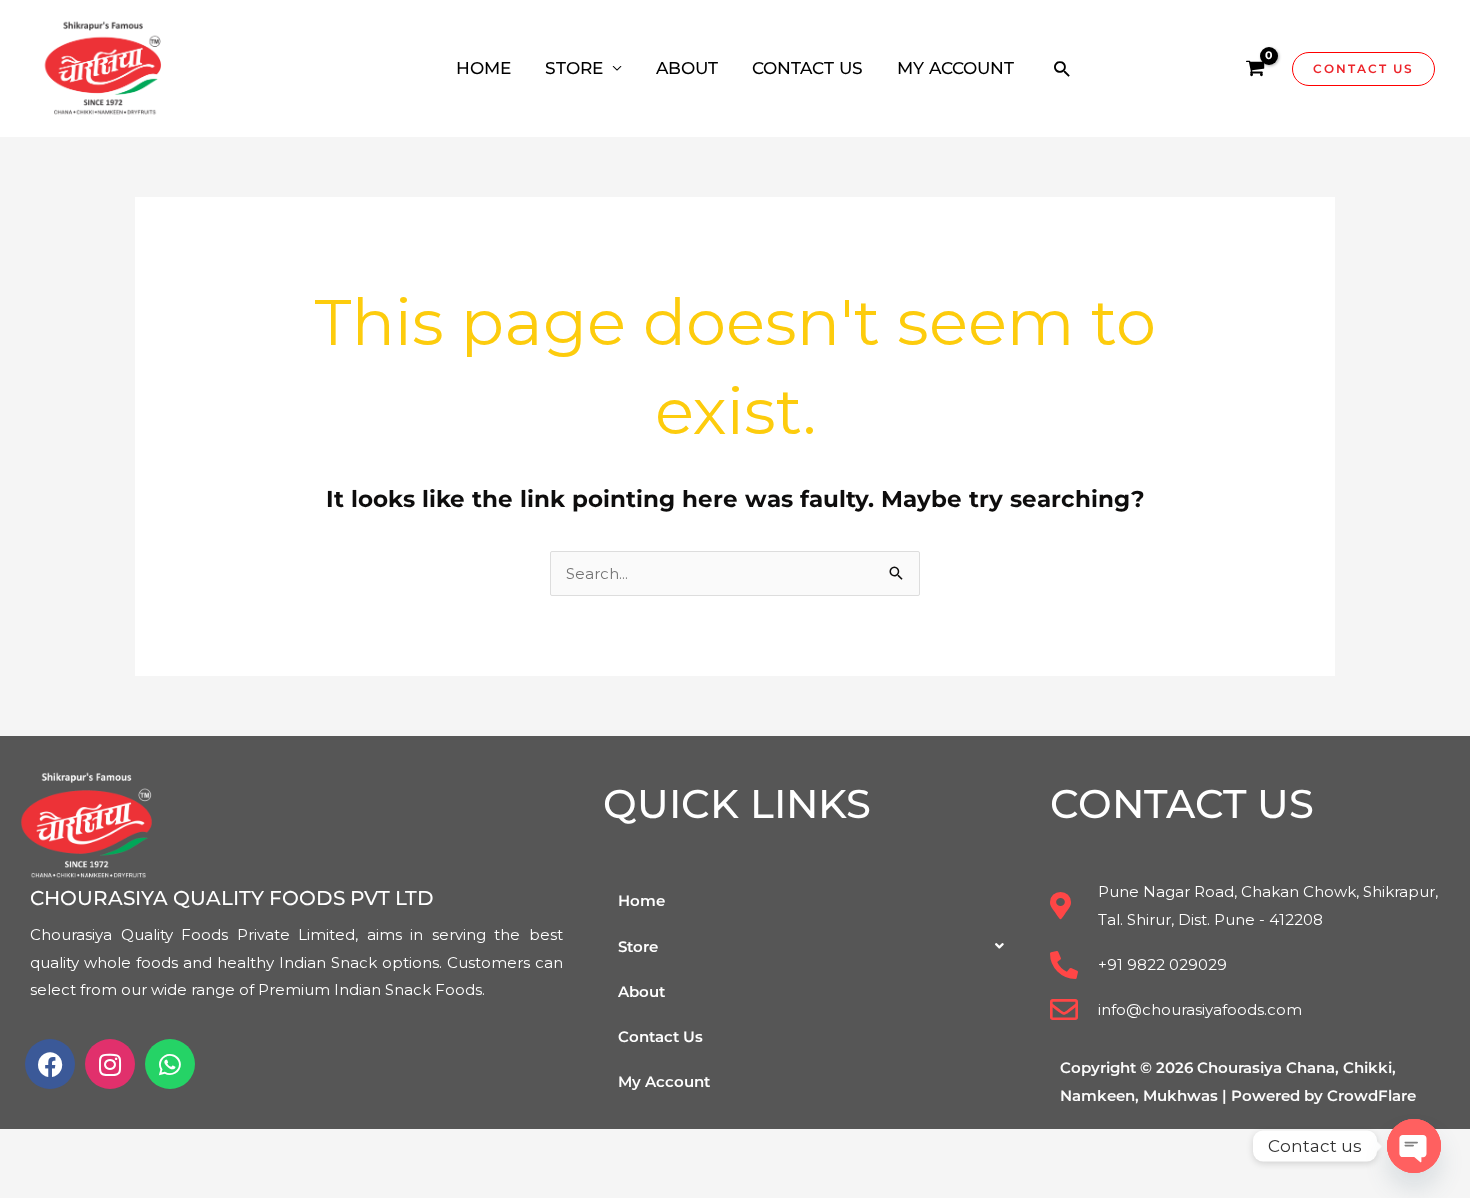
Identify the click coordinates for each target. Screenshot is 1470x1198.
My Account (955, 68)
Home (483, 68)
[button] (1061, 68)
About (687, 68)
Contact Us (807, 68)
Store (574, 68)
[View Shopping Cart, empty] (1255, 69)
